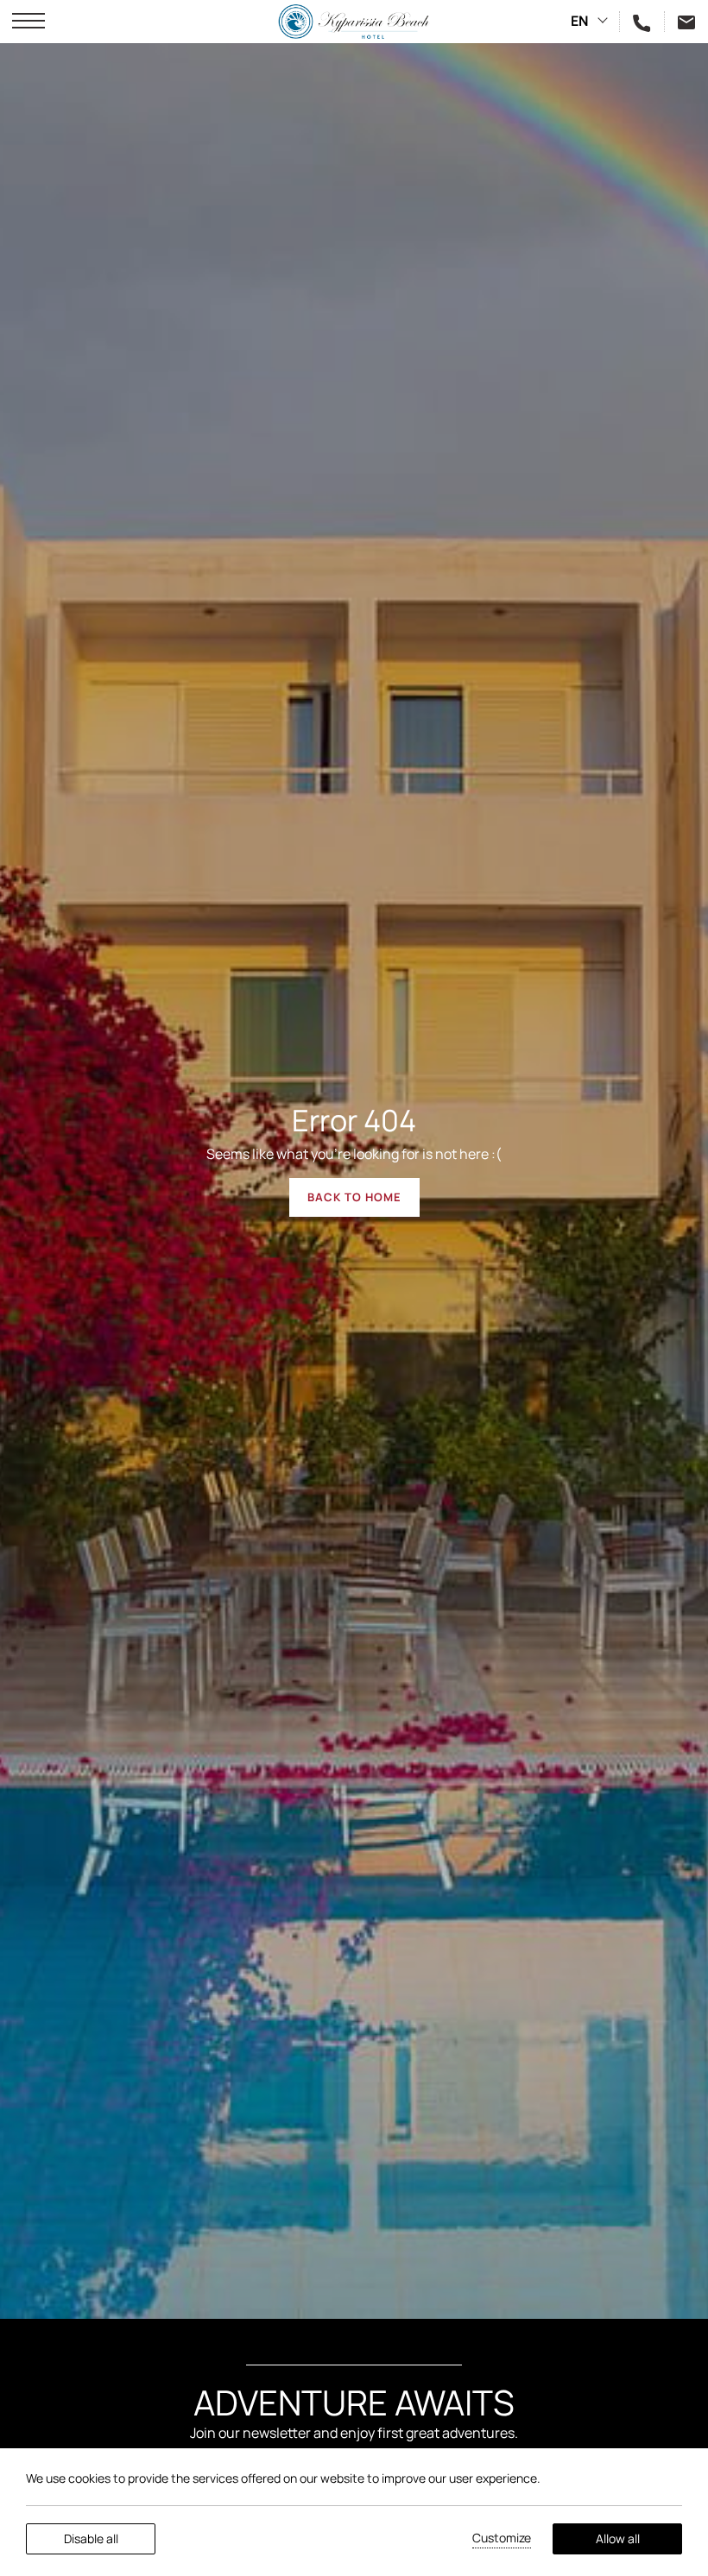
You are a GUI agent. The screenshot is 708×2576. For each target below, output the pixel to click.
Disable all (91, 2538)
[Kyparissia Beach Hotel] (354, 22)
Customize (502, 2538)
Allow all (618, 2538)
